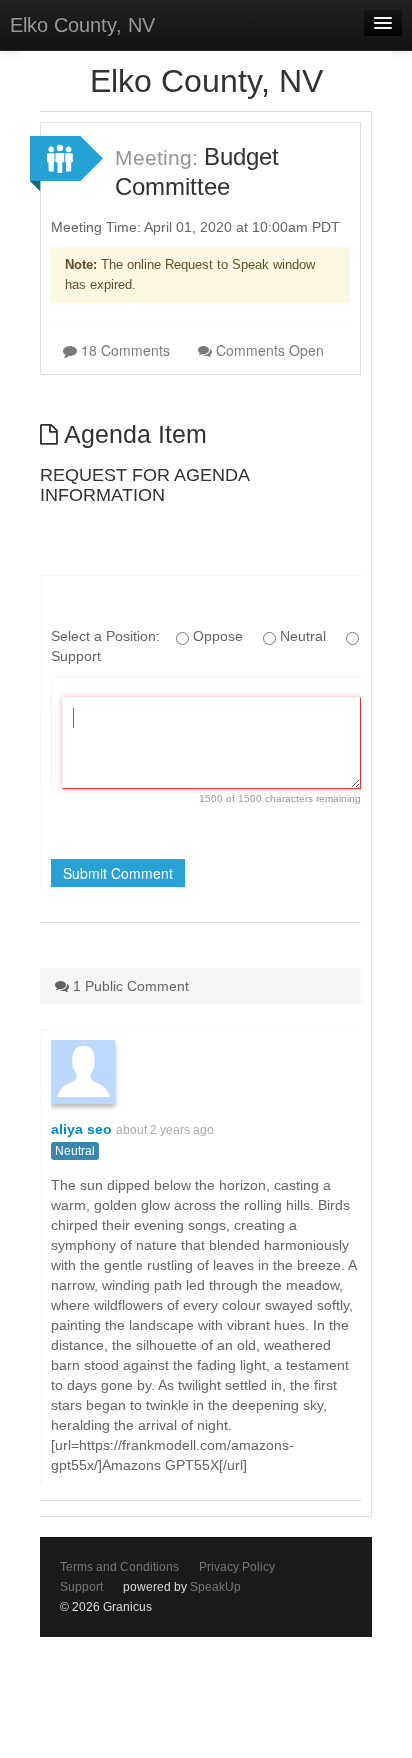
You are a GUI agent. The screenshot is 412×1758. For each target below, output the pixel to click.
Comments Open (268, 350)
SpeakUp (215, 1587)
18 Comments (123, 350)
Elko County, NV (82, 25)
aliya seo (81, 1129)
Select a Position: (107, 636)
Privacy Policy (237, 1567)
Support (81, 1587)
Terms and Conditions (119, 1567)
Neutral (75, 1151)
